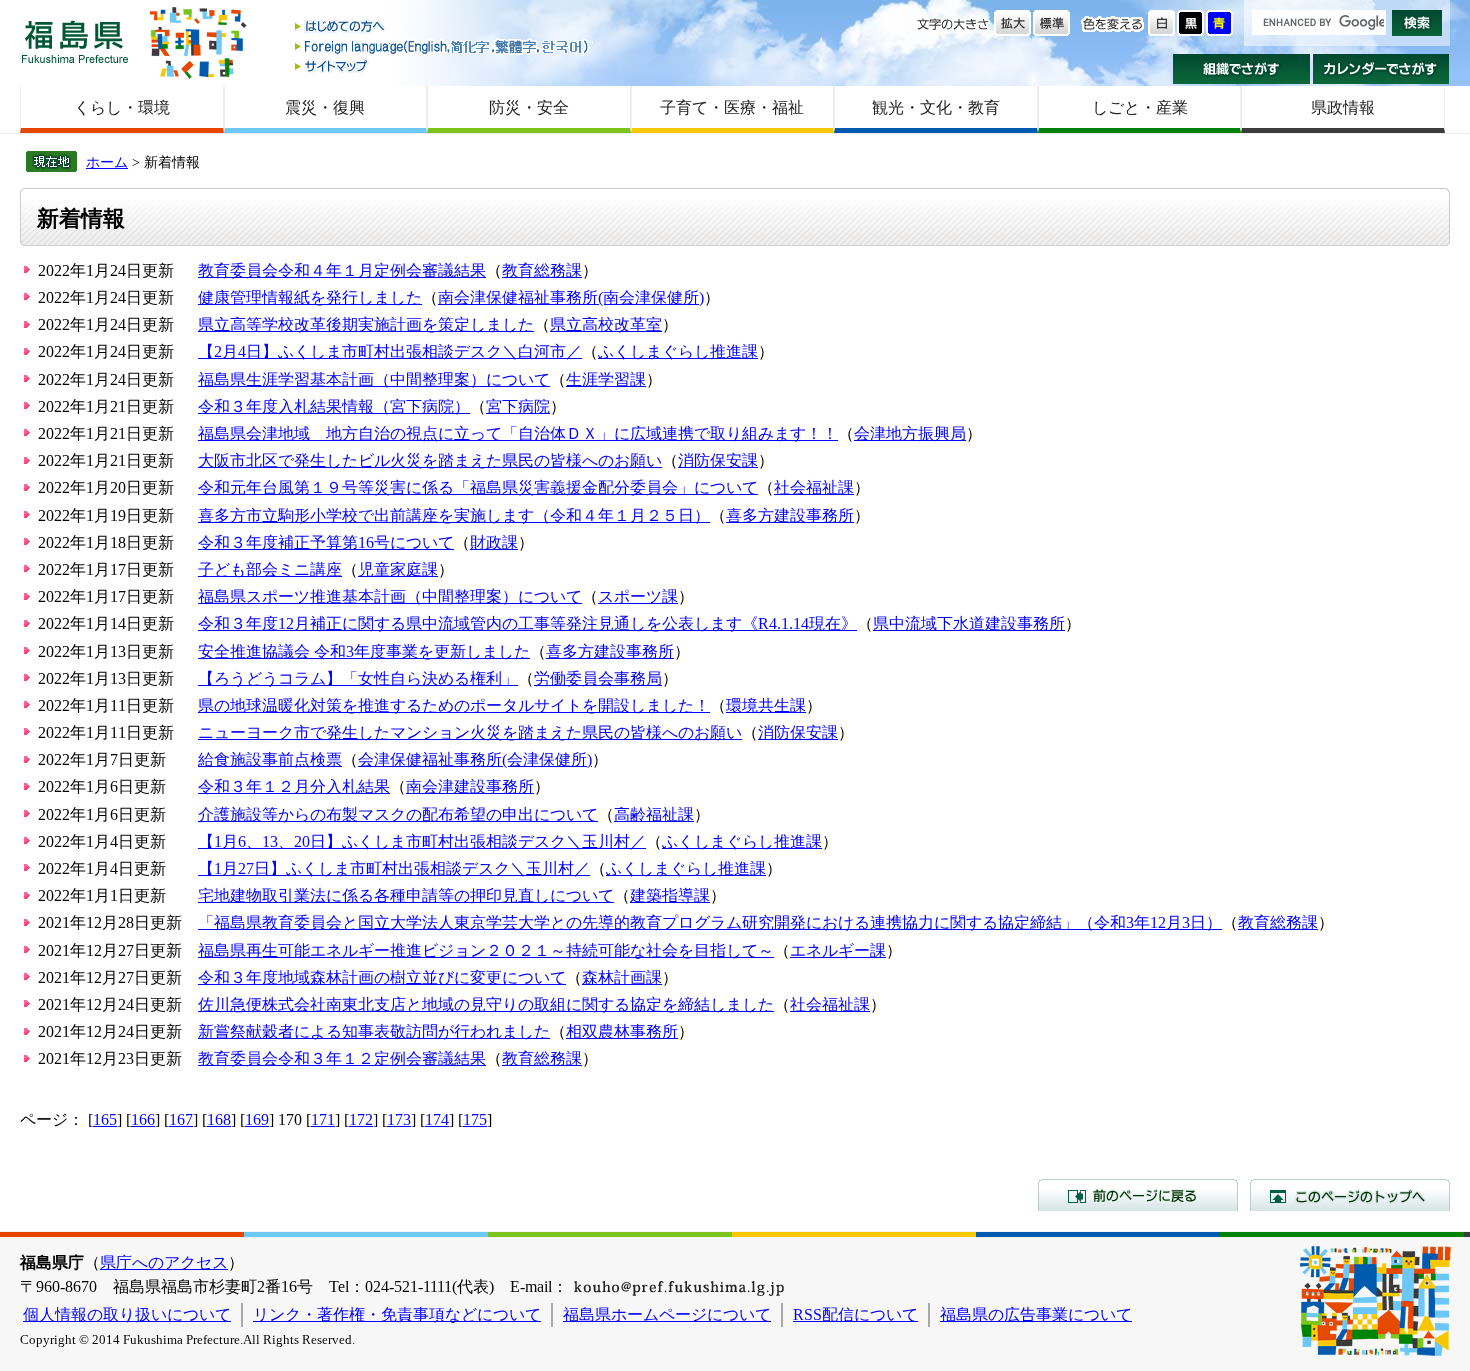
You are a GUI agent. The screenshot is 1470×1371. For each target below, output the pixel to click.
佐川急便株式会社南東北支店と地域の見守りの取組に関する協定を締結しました (486, 1004)
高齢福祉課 (654, 814)
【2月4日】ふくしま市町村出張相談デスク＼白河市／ (390, 351)
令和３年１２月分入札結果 (294, 786)
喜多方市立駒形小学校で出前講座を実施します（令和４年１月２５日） (454, 515)
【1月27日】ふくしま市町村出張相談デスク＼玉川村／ (394, 868)
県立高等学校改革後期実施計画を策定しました (366, 324)
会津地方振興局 (910, 433)
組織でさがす (1241, 69)
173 (399, 1119)
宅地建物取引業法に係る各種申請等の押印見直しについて (406, 895)
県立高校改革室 (606, 324)
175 (475, 1119)
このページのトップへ (1350, 1195)
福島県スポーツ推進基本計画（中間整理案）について (390, 596)
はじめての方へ (443, 27)
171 (323, 1119)
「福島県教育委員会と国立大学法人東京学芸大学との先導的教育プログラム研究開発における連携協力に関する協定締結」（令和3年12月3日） (710, 922)
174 (437, 1119)
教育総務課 (542, 270)
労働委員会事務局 (598, 678)
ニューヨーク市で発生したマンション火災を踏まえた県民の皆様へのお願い (470, 732)
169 (257, 1119)
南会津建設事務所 (470, 786)
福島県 (75, 41)
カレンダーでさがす (1381, 69)
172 (361, 1119)
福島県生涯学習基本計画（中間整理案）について (374, 379)
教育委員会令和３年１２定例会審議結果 (342, 1058)
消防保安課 (718, 460)
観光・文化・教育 (936, 107)
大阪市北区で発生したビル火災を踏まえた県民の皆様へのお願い (430, 460)
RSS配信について (855, 1314)
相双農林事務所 (622, 1031)
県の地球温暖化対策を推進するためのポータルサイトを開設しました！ (454, 705)
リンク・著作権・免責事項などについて (397, 1314)
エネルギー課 (838, 950)
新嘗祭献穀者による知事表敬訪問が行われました (374, 1031)
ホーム (107, 162)
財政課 (494, 542)
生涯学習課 (606, 379)
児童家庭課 (398, 569)
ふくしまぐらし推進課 (678, 351)
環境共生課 (766, 705)
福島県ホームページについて (667, 1314)
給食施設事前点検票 (270, 759)
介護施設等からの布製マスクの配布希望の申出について (398, 814)
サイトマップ (443, 65)
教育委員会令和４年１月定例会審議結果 (342, 270)
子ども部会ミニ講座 (270, 569)
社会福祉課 (814, 487)
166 (143, 1119)
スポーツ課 (638, 596)
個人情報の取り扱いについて (127, 1314)
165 (105, 1119)
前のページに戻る (1138, 1195)
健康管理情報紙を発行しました (310, 297)
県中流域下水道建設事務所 (969, 623)
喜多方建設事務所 (790, 515)
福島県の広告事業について (1036, 1314)
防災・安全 (529, 107)
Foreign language (443, 46)
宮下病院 (518, 406)
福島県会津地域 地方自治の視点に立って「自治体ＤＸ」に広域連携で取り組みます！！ (518, 433)
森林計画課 (622, 977)
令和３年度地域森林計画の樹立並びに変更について (382, 977)
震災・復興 (325, 107)
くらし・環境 (122, 107)
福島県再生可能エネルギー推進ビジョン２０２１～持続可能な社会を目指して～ (486, 950)
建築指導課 (670, 895)
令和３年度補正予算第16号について (326, 542)
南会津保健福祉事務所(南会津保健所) (571, 297)
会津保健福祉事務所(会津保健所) (475, 759)
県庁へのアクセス (164, 1262)
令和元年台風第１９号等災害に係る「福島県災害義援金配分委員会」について (478, 487)
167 (181, 1119)
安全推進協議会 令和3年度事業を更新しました (364, 651)
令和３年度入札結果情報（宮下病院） (334, 406)
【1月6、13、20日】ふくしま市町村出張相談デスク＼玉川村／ (422, 841)
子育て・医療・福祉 (732, 107)
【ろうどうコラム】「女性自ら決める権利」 (358, 678)
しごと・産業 (1140, 107)
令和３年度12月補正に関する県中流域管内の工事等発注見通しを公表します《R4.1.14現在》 (527, 623)
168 (219, 1119)
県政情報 (1343, 107)
